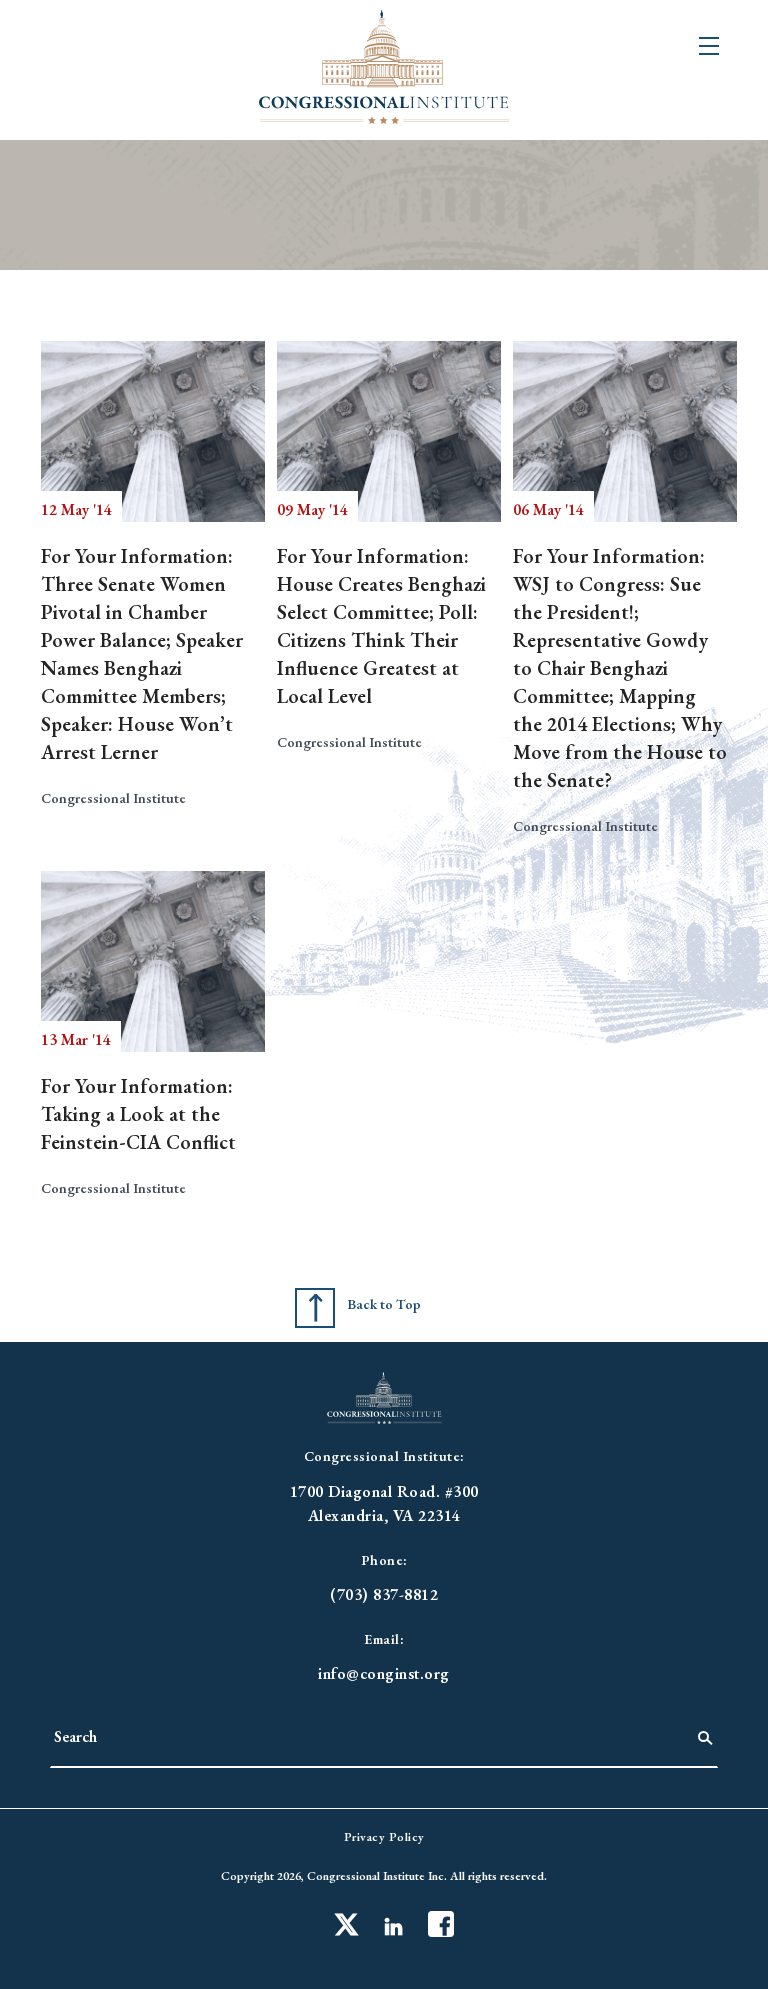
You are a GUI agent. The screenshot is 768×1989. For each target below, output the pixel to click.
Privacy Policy (384, 1837)
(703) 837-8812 (384, 1594)
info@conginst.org (384, 1673)
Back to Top (384, 1304)
